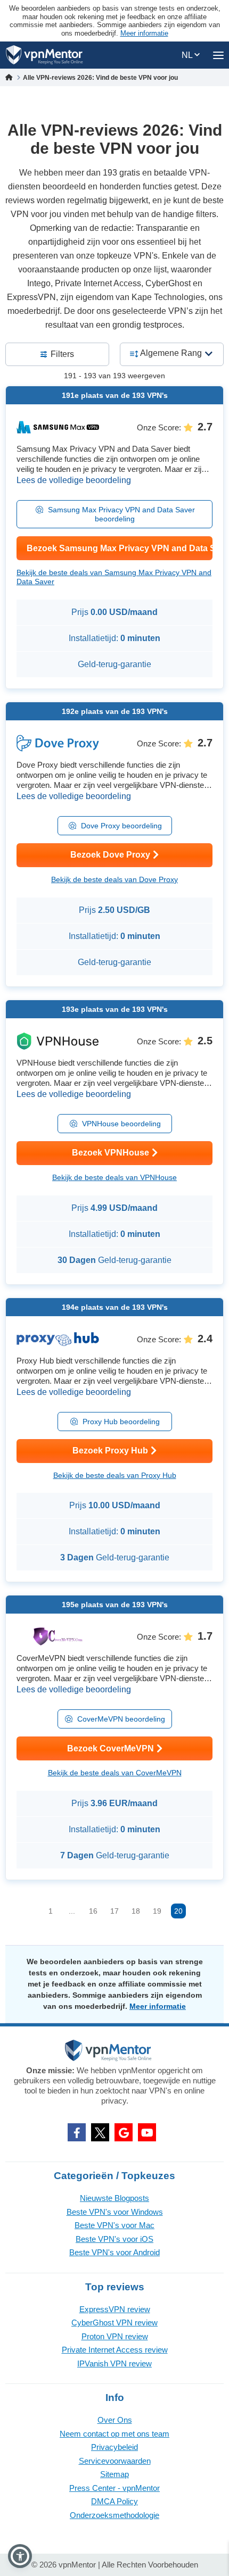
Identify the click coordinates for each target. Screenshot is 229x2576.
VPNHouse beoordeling (121, 1124)
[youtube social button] (147, 2132)
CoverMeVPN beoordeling (121, 1719)
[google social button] (124, 2132)
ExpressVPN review (115, 2309)
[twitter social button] (100, 2132)
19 (157, 1911)
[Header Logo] (44, 55)
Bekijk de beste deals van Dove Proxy (114, 879)
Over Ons (115, 2420)
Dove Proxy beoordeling (121, 826)
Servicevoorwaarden (115, 2461)
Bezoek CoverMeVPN (111, 1748)
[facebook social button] (77, 2132)
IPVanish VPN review (114, 2363)
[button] (20, 2556)
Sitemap (114, 2474)
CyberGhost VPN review (114, 2322)
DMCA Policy (114, 2501)
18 (136, 1911)
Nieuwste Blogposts (114, 2198)
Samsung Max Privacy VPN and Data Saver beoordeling (121, 514)
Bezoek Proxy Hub (110, 1451)
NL (188, 55)
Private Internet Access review (115, 2350)
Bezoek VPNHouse (111, 1153)
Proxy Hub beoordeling (121, 1422)
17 (114, 1911)
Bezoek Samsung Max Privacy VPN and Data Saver (120, 548)
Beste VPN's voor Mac (114, 2225)
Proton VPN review (115, 2336)
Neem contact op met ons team (114, 2434)
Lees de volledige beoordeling (74, 480)
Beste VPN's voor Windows (115, 2212)
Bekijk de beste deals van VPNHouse (114, 1177)
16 (93, 1911)
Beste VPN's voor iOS (114, 2239)
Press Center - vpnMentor (114, 2488)
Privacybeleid (114, 2447)
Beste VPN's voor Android (114, 2252)
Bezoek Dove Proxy (110, 855)
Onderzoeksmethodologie (114, 2515)
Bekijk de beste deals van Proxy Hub (115, 1475)
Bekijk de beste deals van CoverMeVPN (115, 1773)
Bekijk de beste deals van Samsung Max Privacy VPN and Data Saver (114, 577)
